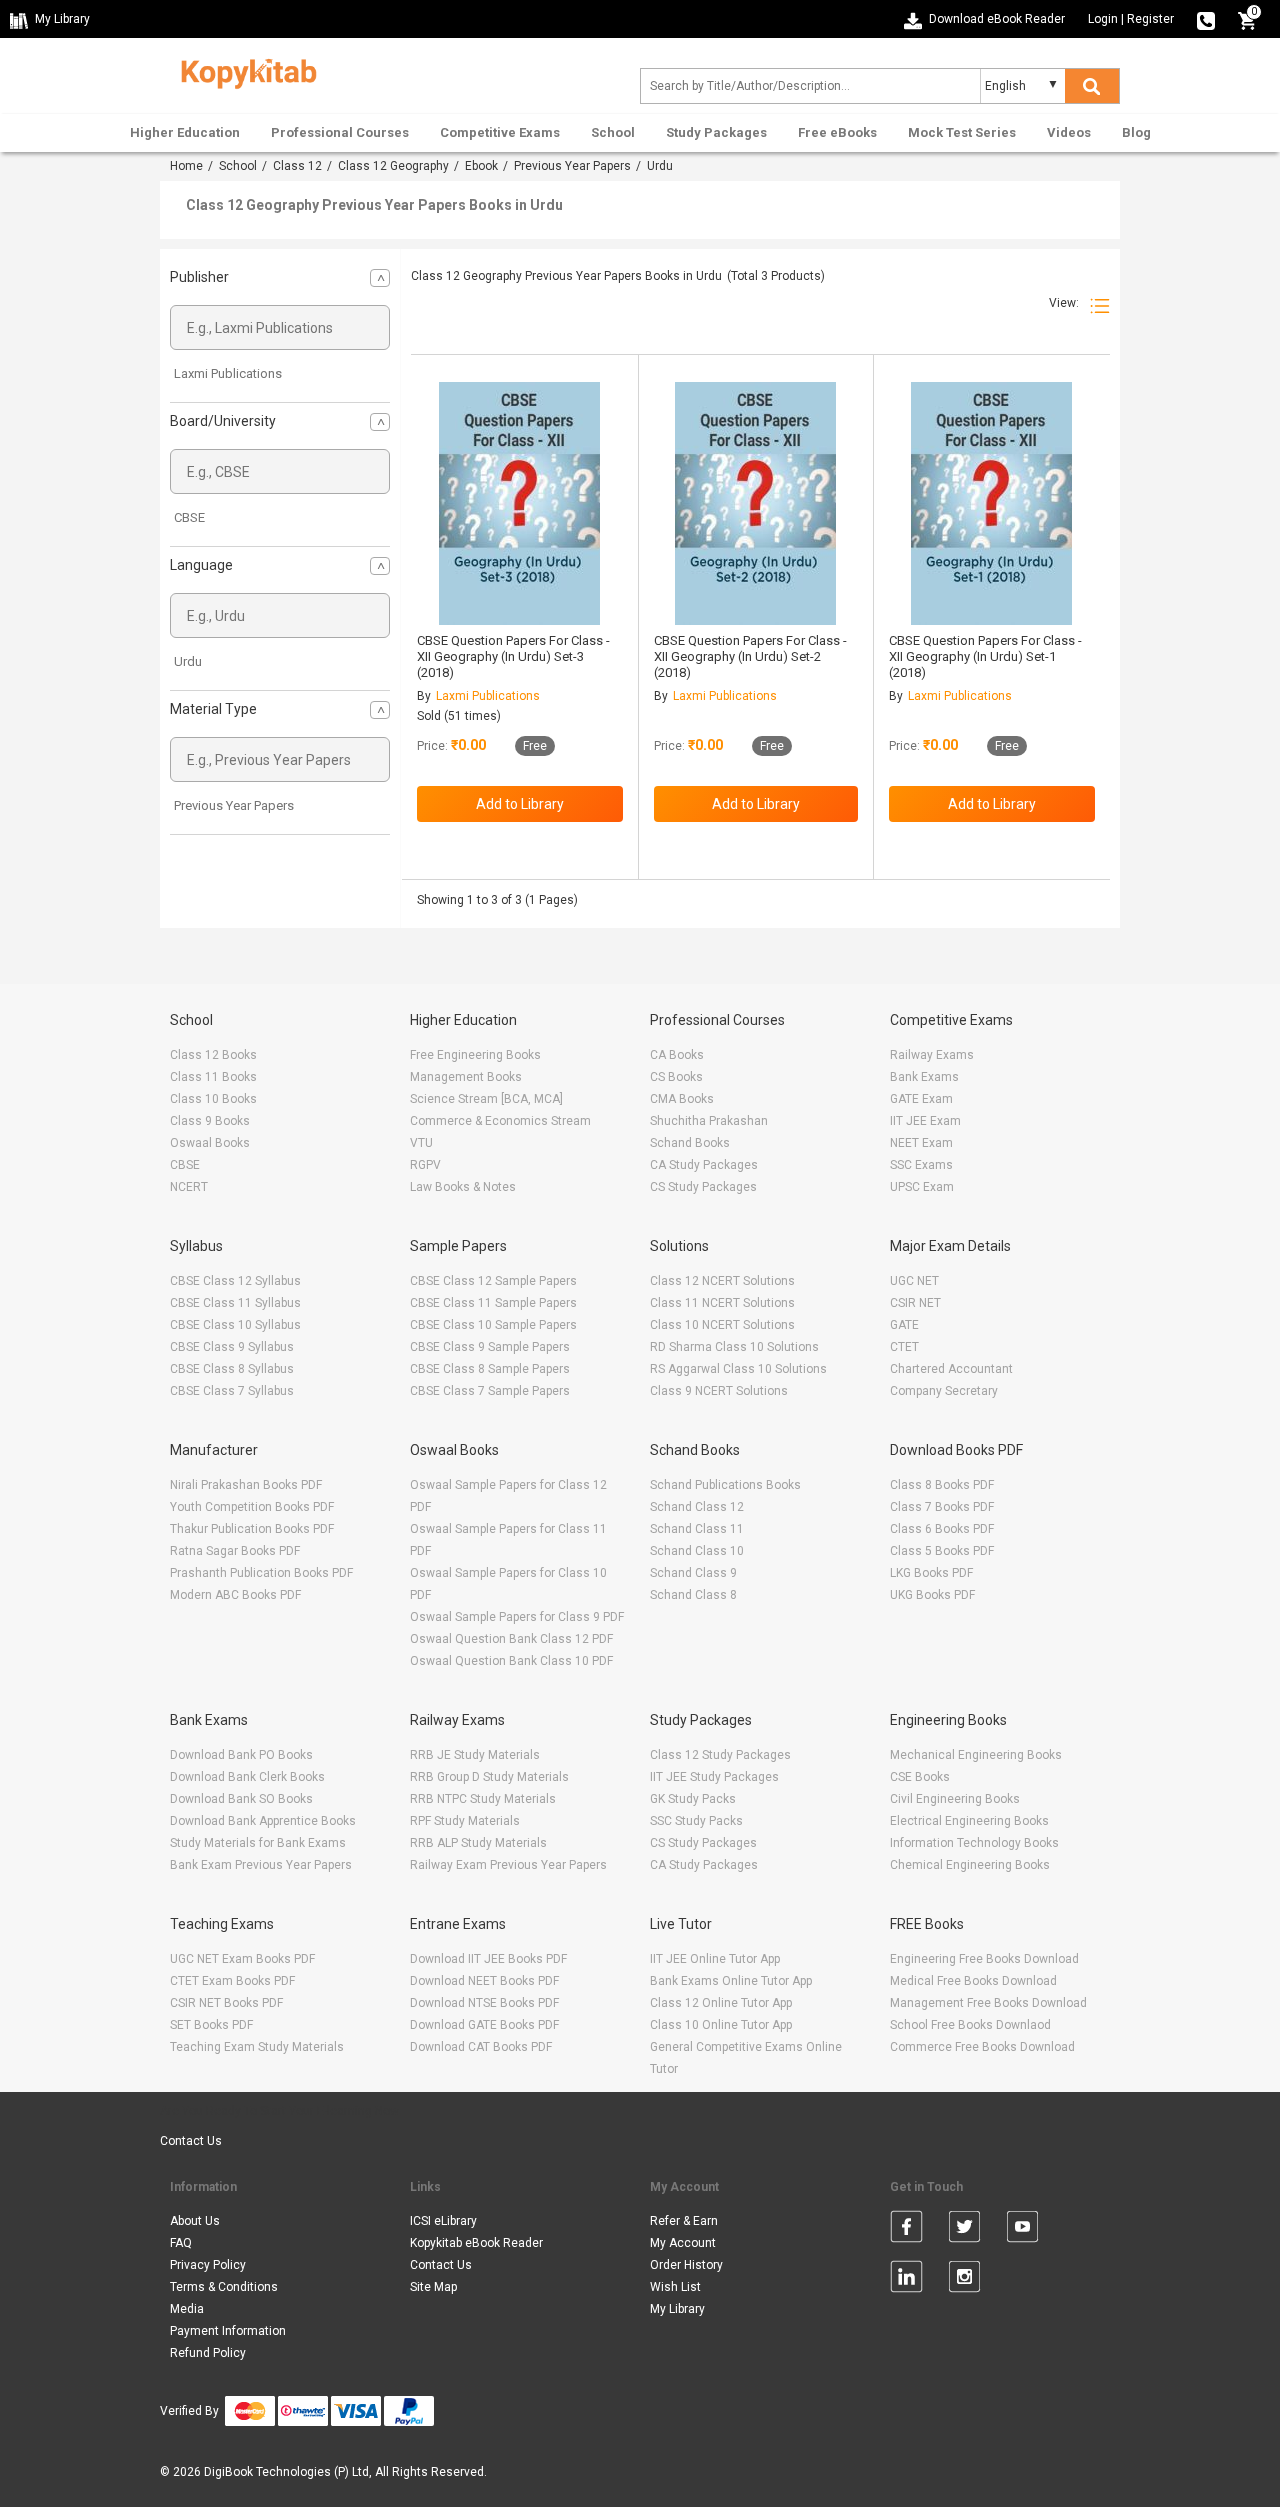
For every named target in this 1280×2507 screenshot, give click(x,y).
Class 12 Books (213, 1055)
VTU (421, 1143)
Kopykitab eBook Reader (476, 2243)
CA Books (677, 1055)
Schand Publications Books (725, 1485)
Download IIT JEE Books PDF (488, 1959)
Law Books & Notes (463, 1187)
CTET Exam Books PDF (232, 1981)
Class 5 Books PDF (942, 1551)
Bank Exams (924, 1077)
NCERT (189, 1187)
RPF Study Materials (465, 1821)
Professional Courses (340, 132)
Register (1150, 19)
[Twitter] (964, 2230)
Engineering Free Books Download (984, 1959)
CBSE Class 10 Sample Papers (493, 1325)
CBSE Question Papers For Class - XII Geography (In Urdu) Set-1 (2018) (985, 656)
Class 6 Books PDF (942, 1529)
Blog (1136, 132)
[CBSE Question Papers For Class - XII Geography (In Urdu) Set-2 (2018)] (755, 503)
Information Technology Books (974, 1843)
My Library (677, 2309)
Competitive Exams (500, 132)
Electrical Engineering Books (969, 1821)
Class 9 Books (210, 1121)
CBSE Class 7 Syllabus (232, 1391)
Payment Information (228, 2331)
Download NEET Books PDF (484, 1981)
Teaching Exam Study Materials (257, 2047)
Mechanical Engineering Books (976, 1755)
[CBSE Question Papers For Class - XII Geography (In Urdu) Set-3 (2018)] (519, 503)
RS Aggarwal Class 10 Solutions (738, 1369)
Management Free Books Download (988, 2003)
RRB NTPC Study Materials (483, 1799)
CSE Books (920, 1777)
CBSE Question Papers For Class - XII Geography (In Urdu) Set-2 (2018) (750, 656)
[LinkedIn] (906, 2280)
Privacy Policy (208, 2265)
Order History (686, 2265)
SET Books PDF (211, 2025)
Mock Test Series (962, 132)
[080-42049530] (1206, 19)
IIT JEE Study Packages (714, 1777)
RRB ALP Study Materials (478, 1843)
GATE (904, 1325)
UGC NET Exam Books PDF (242, 1959)
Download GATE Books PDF (484, 2025)
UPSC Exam (922, 1187)
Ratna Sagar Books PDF (235, 1551)
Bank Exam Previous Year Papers (261, 1865)
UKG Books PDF (932, 1595)
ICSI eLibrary (443, 2221)
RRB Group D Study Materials (489, 1777)
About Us (195, 2221)
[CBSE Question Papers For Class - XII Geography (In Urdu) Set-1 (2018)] (991, 503)
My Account (683, 2243)
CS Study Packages (703, 1187)
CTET (904, 1347)
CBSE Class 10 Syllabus (235, 1325)
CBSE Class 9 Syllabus (232, 1347)
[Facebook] (906, 2230)
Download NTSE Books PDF (484, 2003)
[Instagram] (964, 2280)
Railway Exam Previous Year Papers (508, 1865)
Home (186, 166)
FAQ (181, 2243)
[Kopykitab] (243, 71)
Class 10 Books (213, 1099)
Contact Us (191, 2141)
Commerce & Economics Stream (500, 1121)
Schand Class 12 (697, 1507)
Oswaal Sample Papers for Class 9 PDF (517, 1617)
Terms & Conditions (224, 2287)
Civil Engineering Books (955, 1799)
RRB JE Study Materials (475, 1755)
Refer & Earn (684, 2221)
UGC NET (914, 1281)
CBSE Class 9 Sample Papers (490, 1347)
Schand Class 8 (693, 1595)
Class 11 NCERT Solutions (722, 1303)
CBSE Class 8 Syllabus (232, 1369)
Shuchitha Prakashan (709, 1121)
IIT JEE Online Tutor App (715, 1959)
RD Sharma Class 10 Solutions (734, 1347)
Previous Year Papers (572, 166)
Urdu (188, 661)
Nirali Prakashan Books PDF (246, 1485)
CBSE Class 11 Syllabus (235, 1303)
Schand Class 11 (697, 1529)
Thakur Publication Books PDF (252, 1529)
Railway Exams (932, 1055)
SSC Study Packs (696, 1821)
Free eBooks (837, 132)
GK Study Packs (693, 1799)
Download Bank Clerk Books (247, 1777)
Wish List (675, 2287)
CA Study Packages (704, 1165)
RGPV (425, 1165)
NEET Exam (921, 1143)
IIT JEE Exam (925, 1121)
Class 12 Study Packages (720, 1755)
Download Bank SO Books (241, 1799)
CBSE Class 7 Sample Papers (490, 1391)
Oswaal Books (210, 1143)
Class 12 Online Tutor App (721, 2003)
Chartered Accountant (951, 1369)
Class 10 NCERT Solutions (722, 1325)
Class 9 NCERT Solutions (719, 1391)
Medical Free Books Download (973, 1981)
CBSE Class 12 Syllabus (235, 1281)
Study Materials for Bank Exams (258, 1843)
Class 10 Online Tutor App (721, 2025)
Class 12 (297, 166)
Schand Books (690, 1143)
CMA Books (682, 1099)
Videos (1069, 132)
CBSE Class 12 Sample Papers (493, 1281)
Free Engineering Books (475, 1055)
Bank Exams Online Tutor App (731, 1981)
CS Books (676, 1077)
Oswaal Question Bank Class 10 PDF (511, 1661)
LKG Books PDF (931, 1573)
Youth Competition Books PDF (252, 1507)
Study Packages (716, 132)
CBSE (189, 517)
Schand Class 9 (693, 1573)
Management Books (466, 1077)
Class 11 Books (213, 1077)
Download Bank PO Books (241, 1755)
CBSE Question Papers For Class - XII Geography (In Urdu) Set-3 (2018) (513, 656)
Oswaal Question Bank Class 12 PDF (511, 1639)
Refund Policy (208, 2353)
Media (187, 2309)
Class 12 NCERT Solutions (722, 1281)
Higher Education (185, 132)
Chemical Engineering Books (970, 1865)
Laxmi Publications (228, 373)
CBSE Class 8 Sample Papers (490, 1369)
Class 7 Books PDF (942, 1507)
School (613, 132)
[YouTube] (1022, 2230)
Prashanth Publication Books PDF (261, 1573)
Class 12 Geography (393, 166)
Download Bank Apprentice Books (263, 1821)
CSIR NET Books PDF (226, 2003)
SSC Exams (921, 1165)
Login (1103, 19)
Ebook (481, 166)
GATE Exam (921, 1099)
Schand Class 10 (697, 1551)
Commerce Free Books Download (982, 2047)
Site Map (433, 2287)
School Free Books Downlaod (970, 2025)
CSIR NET (915, 1303)
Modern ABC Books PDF (235, 1595)
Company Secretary (944, 1391)
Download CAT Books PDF (481, 2047)
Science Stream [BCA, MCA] (486, 1099)
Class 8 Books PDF (942, 1485)
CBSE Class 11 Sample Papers (493, 1303)
